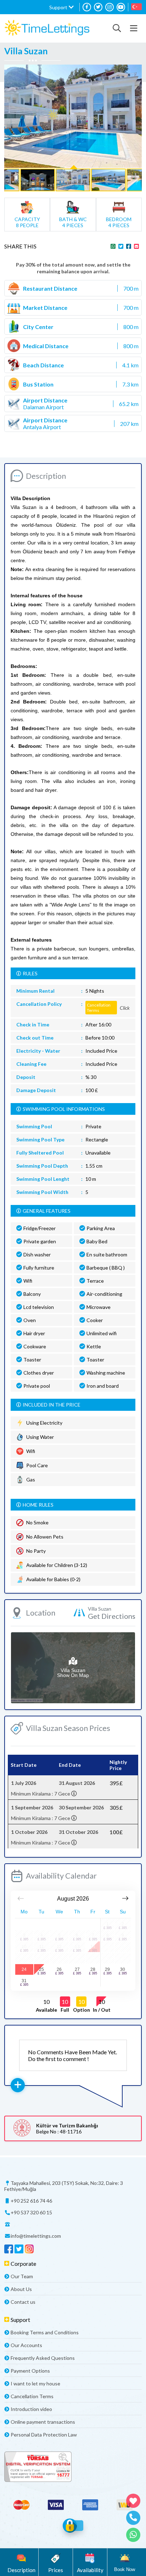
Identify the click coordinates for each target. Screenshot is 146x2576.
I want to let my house (35, 2383)
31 (24, 1981)
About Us (21, 2289)
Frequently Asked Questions (43, 2358)
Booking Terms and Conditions (45, 2332)
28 (93, 1969)
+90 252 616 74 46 (31, 2201)
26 (59, 1969)
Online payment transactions (43, 2422)
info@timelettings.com (36, 2236)
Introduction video (31, 2409)
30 (123, 1969)
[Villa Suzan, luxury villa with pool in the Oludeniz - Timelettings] (47, 28)
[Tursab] (73, 2467)
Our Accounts (26, 2345)
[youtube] (121, 7)
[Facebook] (87, 7)
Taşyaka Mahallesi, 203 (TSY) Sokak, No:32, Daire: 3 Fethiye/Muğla (64, 2186)
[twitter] (98, 7)
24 (24, 1969)
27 (77, 1969)
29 (107, 1969)
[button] (61, 7)
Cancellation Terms (32, 2396)
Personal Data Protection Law (44, 2435)
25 (41, 1969)
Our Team (22, 2276)
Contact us (23, 2302)
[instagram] (109, 7)
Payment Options (30, 2371)
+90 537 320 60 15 (31, 2212)
